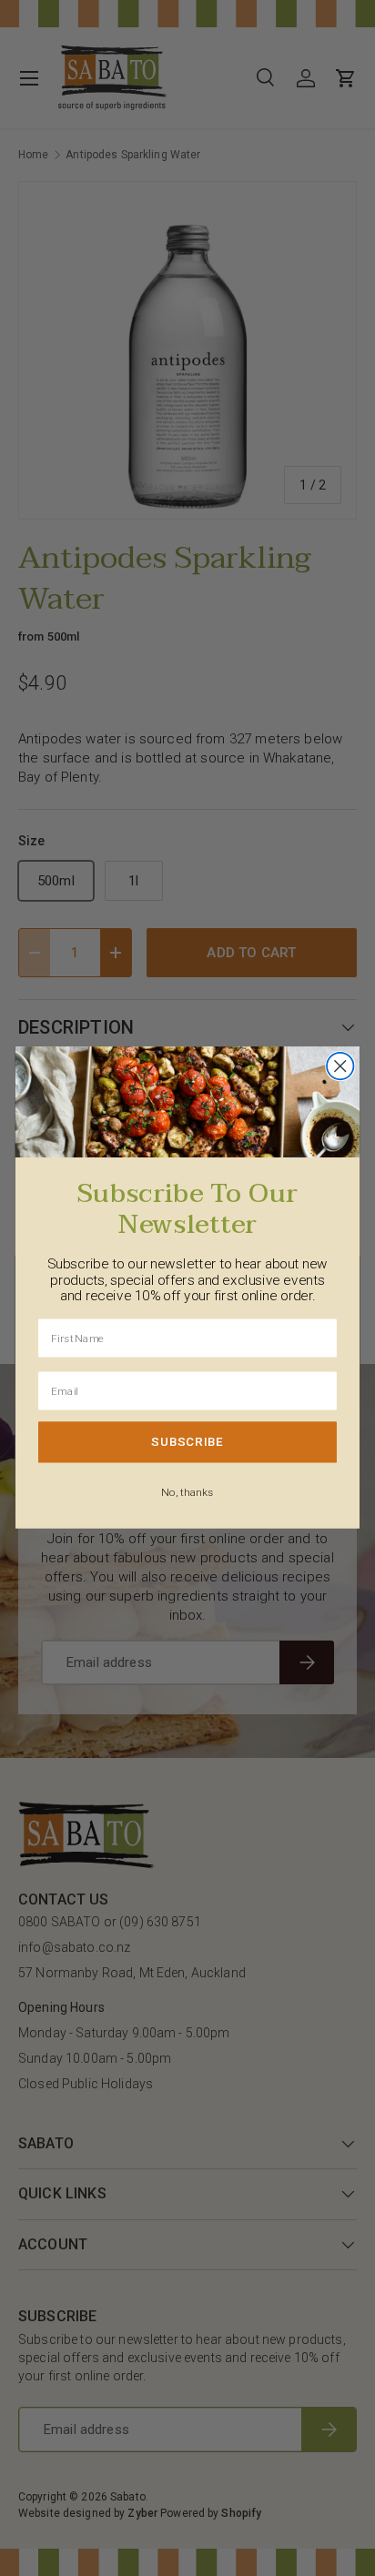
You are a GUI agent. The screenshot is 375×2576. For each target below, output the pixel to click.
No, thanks (187, 1492)
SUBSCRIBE (187, 1442)
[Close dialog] (340, 1066)
